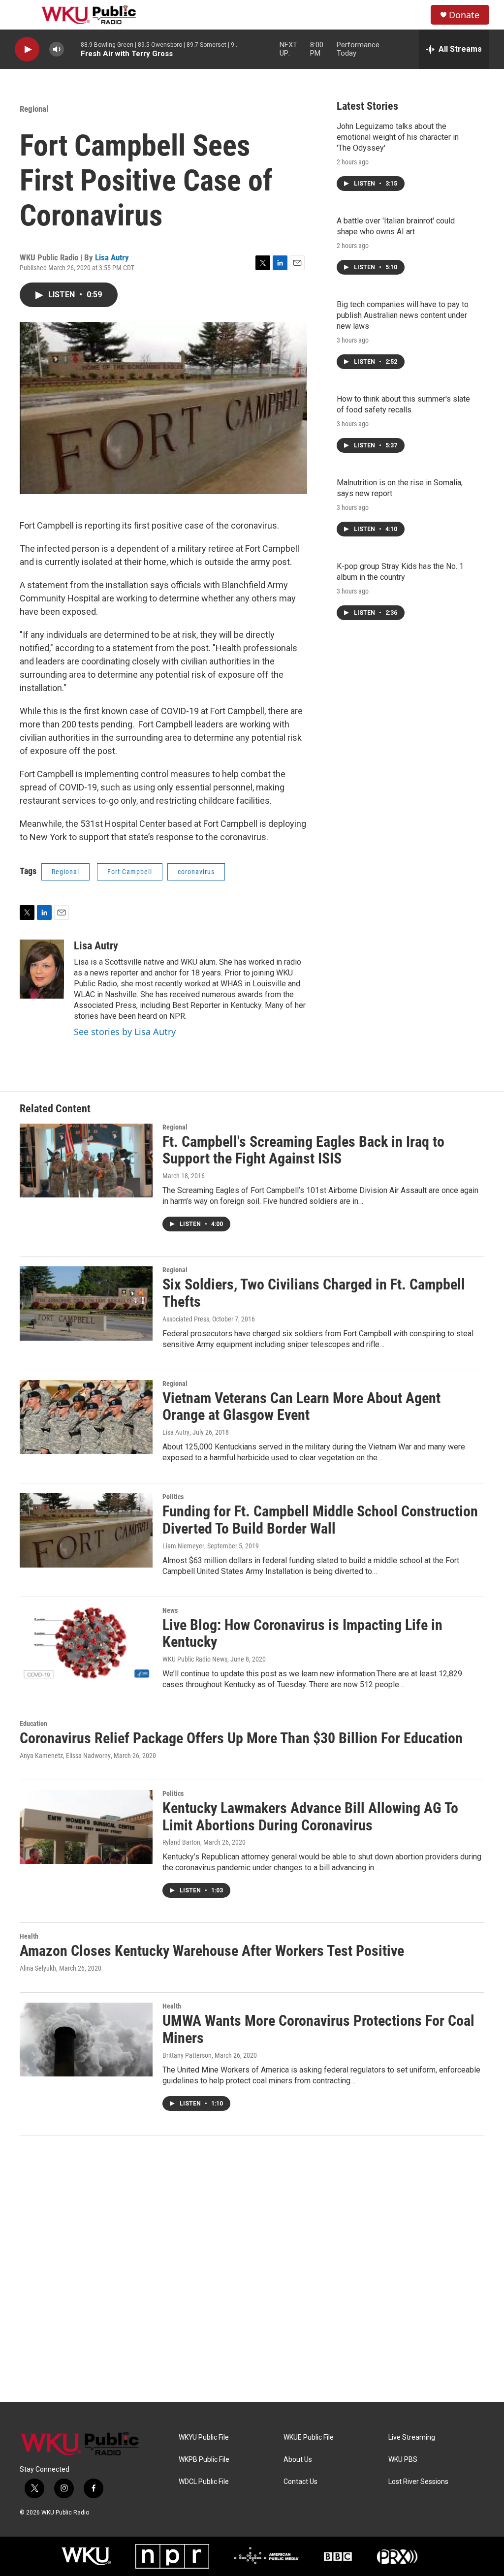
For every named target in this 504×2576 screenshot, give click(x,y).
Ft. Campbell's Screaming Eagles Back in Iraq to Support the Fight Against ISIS (303, 1150)
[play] (27, 49)
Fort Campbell (130, 872)
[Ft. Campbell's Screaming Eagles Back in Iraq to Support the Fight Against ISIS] (86, 1161)
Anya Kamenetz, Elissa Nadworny (65, 1756)
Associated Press (186, 1319)
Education (33, 1724)
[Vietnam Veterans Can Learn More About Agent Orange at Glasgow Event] (86, 1417)
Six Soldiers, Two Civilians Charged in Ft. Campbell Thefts (314, 1293)
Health (29, 1936)
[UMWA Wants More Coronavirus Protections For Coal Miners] (86, 2040)
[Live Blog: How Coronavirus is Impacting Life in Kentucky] (86, 1644)
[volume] (57, 49)
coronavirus (196, 872)
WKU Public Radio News (195, 1659)
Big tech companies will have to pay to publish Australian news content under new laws (403, 315)
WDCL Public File (204, 2482)
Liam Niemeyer (183, 1546)
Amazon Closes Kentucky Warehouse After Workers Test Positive (212, 1951)
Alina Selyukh (38, 1968)
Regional (34, 109)
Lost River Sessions (418, 2482)
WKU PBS (403, 2460)
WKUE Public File (309, 2437)
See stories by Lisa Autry (125, 1032)
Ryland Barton (181, 1842)
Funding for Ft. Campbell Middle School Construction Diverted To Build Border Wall (320, 1520)
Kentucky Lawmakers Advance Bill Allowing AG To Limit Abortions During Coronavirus (310, 1817)
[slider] (72, 49)
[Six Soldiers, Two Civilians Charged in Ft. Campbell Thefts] (86, 1303)
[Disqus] (252, 2269)
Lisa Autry (112, 257)
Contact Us (300, 2482)
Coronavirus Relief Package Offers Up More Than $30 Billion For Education (241, 1738)
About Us (298, 2460)
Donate (464, 15)
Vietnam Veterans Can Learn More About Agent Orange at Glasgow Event (301, 1407)
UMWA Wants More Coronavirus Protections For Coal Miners (318, 2029)
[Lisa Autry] (42, 969)
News (170, 1610)
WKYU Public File (204, 2437)
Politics (173, 1497)
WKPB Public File (204, 2460)
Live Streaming (412, 2437)
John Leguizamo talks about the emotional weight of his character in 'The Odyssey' (398, 137)
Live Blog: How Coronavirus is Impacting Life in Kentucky (302, 1634)
